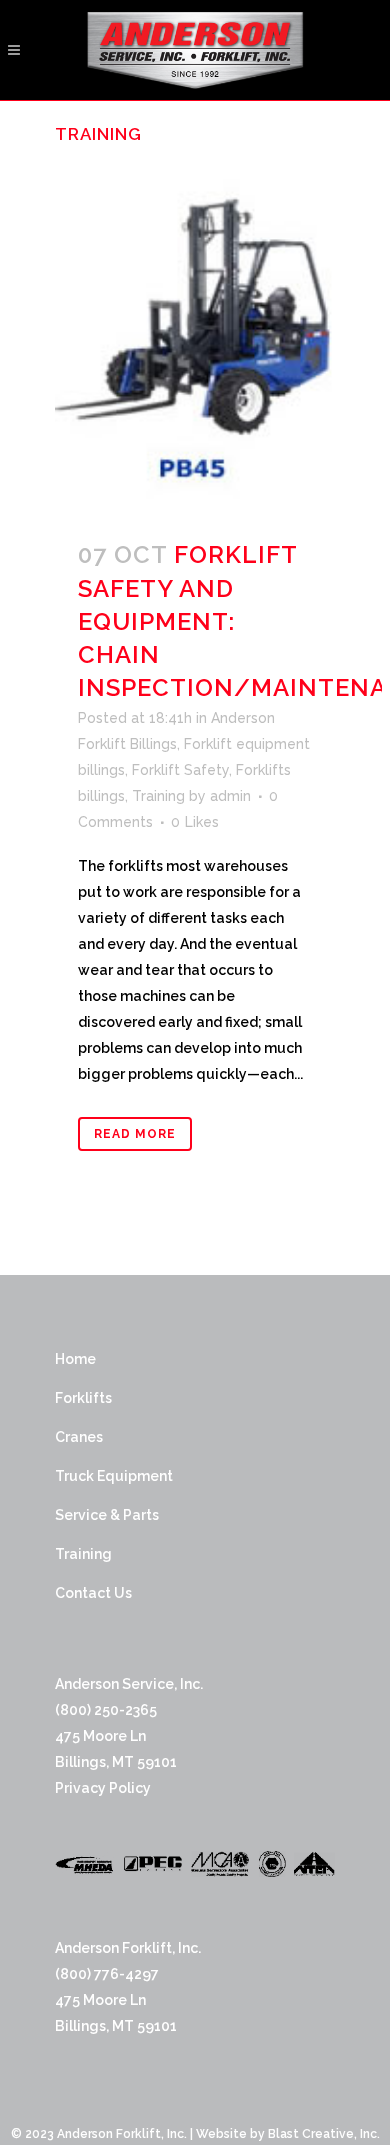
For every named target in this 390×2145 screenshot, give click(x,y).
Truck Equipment (114, 1476)
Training (158, 796)
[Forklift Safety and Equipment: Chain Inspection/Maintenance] (195, 338)
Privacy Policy (103, 1788)
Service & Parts (107, 1515)
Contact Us (93, 1593)
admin (230, 796)
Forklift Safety (180, 770)
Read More (135, 1134)
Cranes (79, 1437)
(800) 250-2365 (106, 1710)
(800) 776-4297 (107, 1974)
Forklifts (83, 1398)
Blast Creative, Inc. (324, 2134)
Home (75, 1359)
